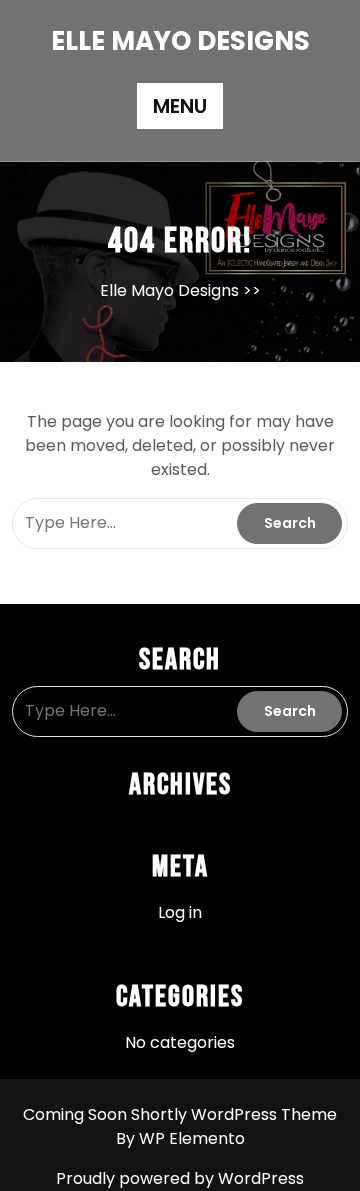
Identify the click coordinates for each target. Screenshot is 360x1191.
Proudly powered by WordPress (180, 1178)
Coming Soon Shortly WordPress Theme (180, 1114)
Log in (180, 912)
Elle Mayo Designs (180, 41)
